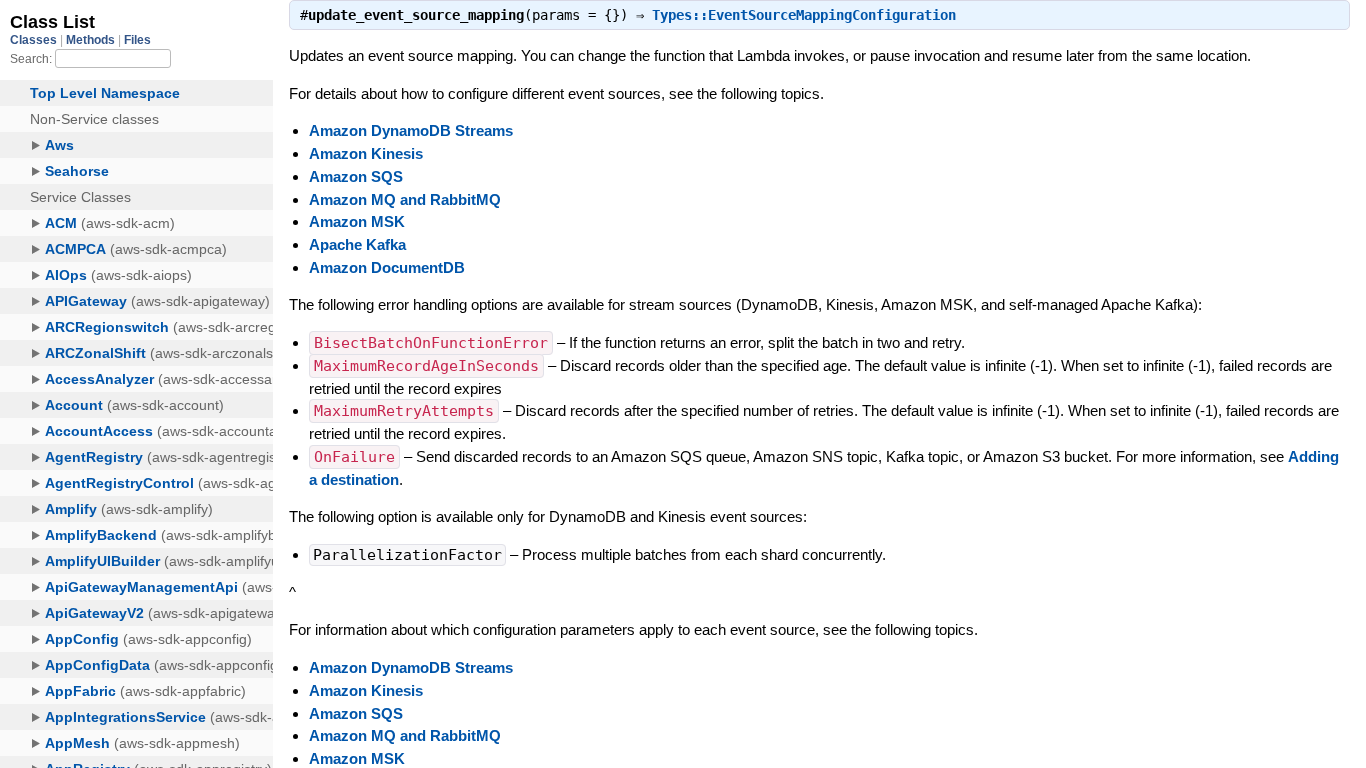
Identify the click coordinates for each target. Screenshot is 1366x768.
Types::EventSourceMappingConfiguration (804, 15)
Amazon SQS (356, 176)
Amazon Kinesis (366, 153)
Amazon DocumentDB (387, 267)
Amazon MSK (357, 221)
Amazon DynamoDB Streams (411, 130)
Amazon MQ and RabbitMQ (405, 199)
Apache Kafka (357, 244)
